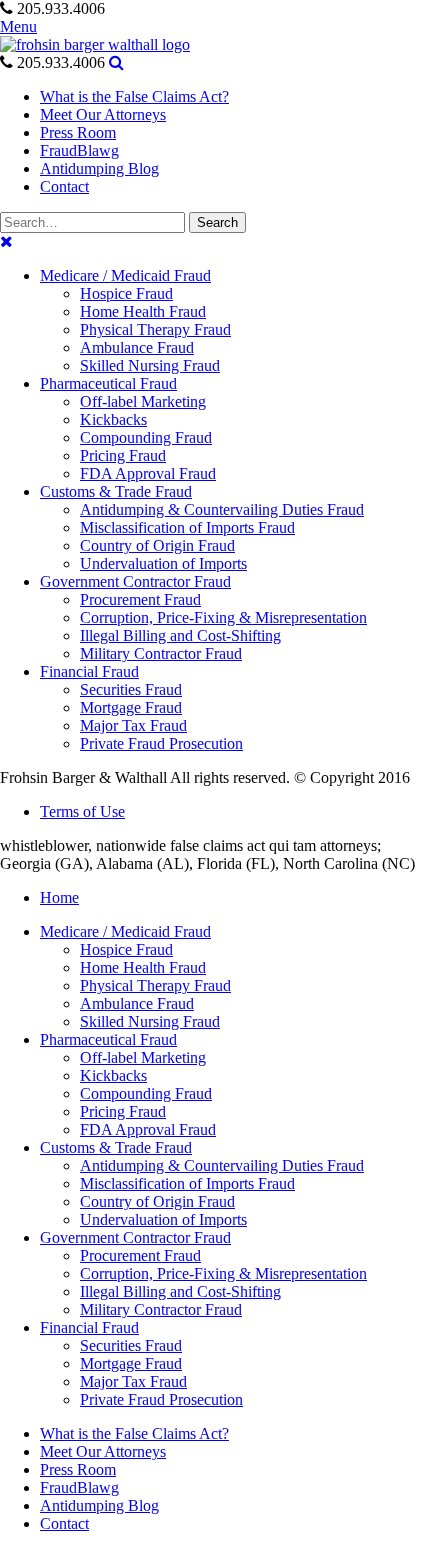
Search (217, 222)
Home (59, 897)
